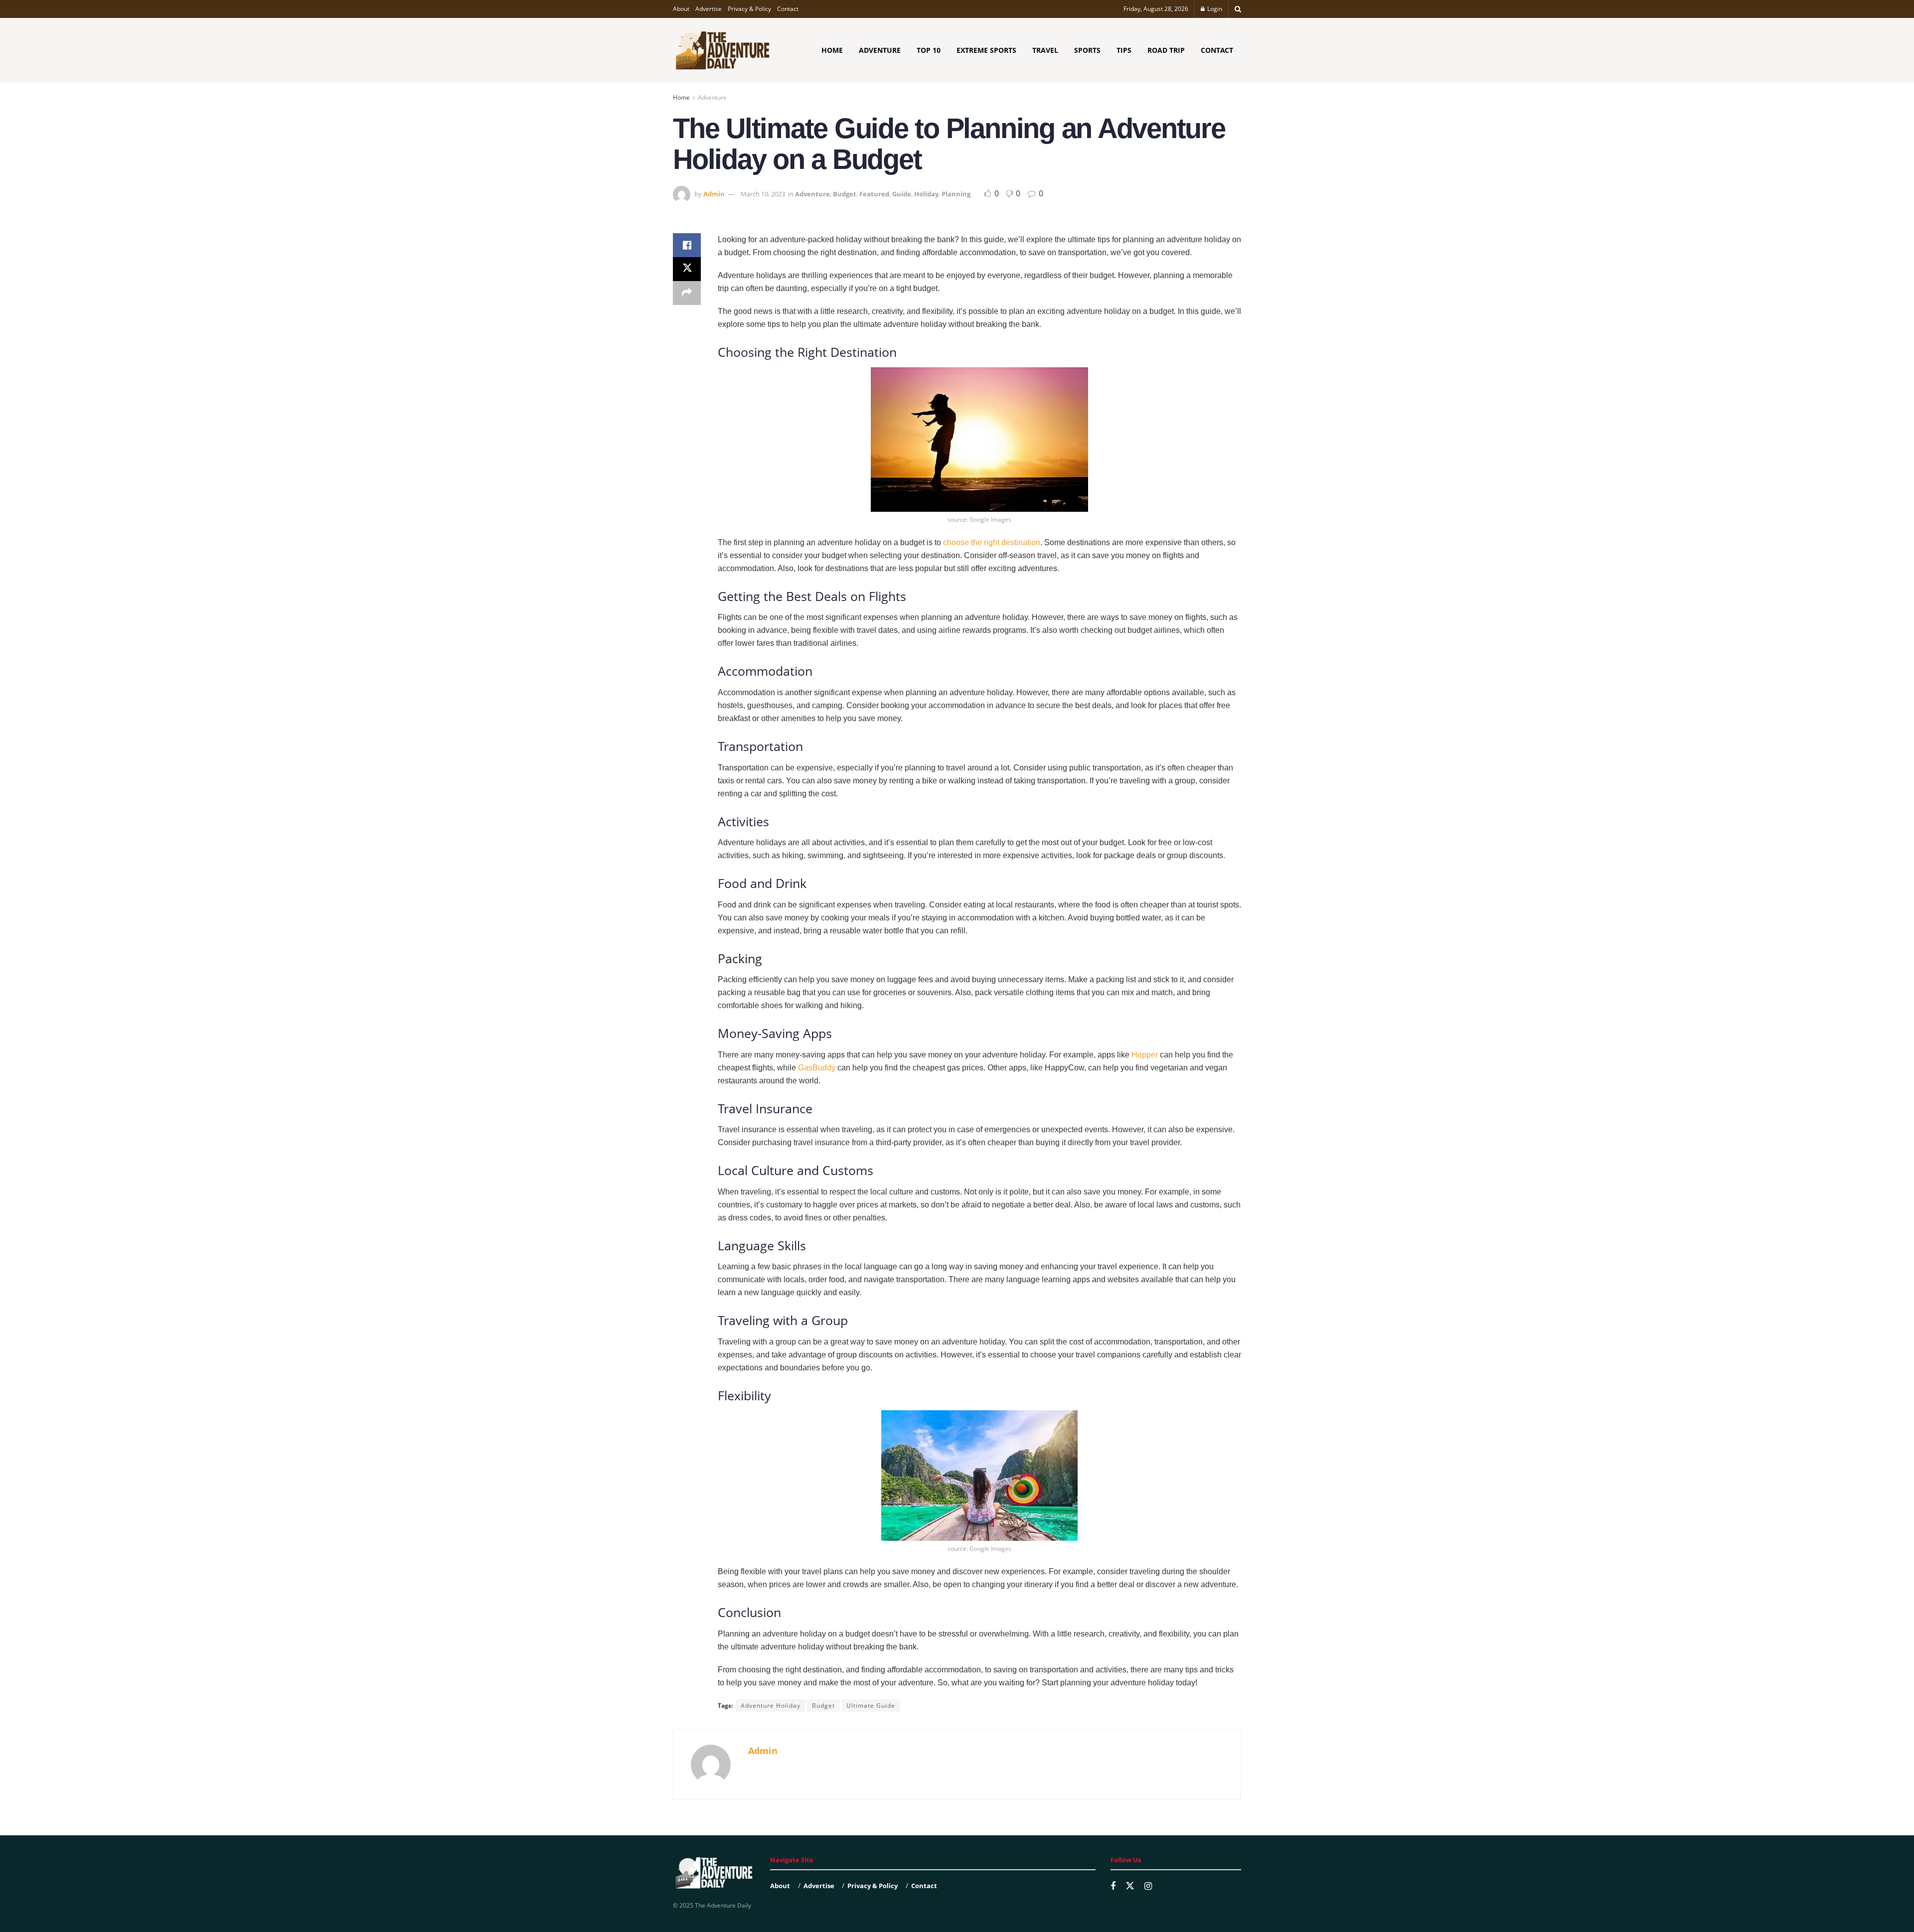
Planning (956, 194)
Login (1214, 9)
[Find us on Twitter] (1130, 1886)
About (681, 9)
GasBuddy (817, 1068)
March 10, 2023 (763, 194)
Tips (1124, 50)
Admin (714, 194)
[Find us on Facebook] (1113, 1886)
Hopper (1145, 1055)
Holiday (926, 194)
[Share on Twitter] (687, 269)
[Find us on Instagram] (1148, 1886)
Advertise (709, 9)
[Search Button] (1238, 9)
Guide (902, 194)
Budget (845, 194)
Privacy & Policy (749, 9)
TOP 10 (929, 50)
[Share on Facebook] (687, 245)
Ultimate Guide (871, 1706)
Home (832, 50)
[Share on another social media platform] (687, 293)
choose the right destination (992, 542)
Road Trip (1166, 50)
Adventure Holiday (771, 1706)
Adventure (880, 50)
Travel (1045, 50)
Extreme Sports (986, 50)
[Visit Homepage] (723, 50)
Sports (1087, 50)
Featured (874, 194)
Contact (788, 9)
